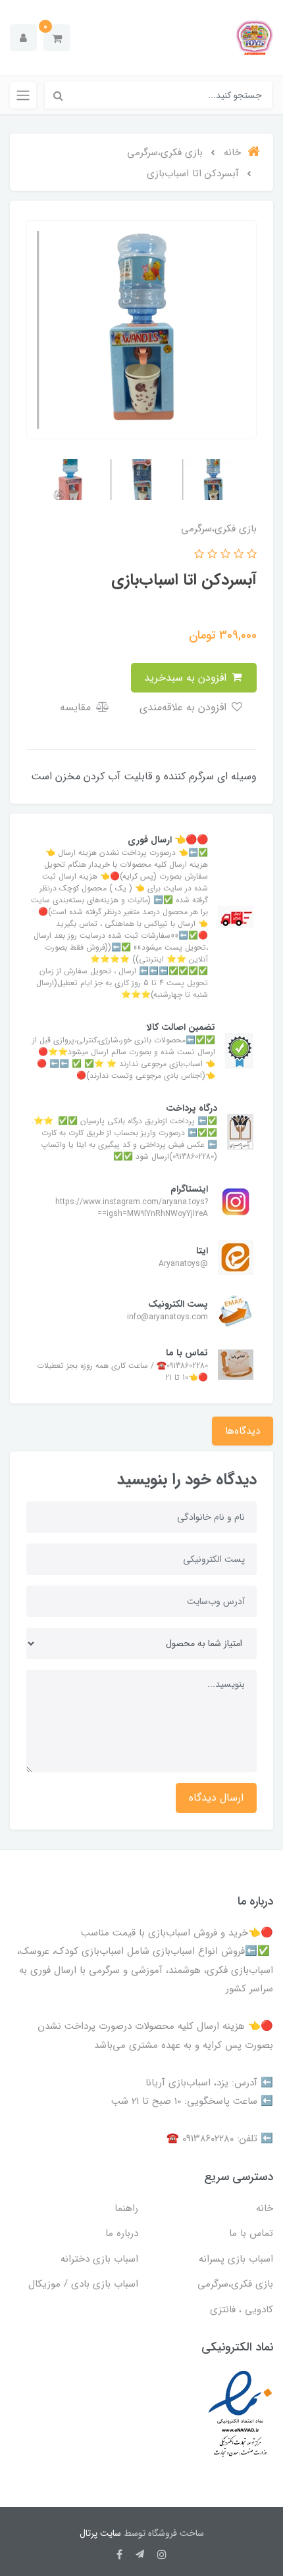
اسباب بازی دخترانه (99, 2259)
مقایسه (77, 707)
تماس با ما (251, 2233)
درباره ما (122, 2233)
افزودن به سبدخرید (187, 678)
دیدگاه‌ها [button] (243, 1431)
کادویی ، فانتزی (242, 2310)
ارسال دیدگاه (216, 1798)
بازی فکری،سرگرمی (235, 2284)
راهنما (126, 2208)
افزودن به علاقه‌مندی (185, 707)
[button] (57, 38)
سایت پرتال (100, 2533)
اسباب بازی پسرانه (236, 2259)
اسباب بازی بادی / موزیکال (83, 2284)
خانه (265, 2208)
